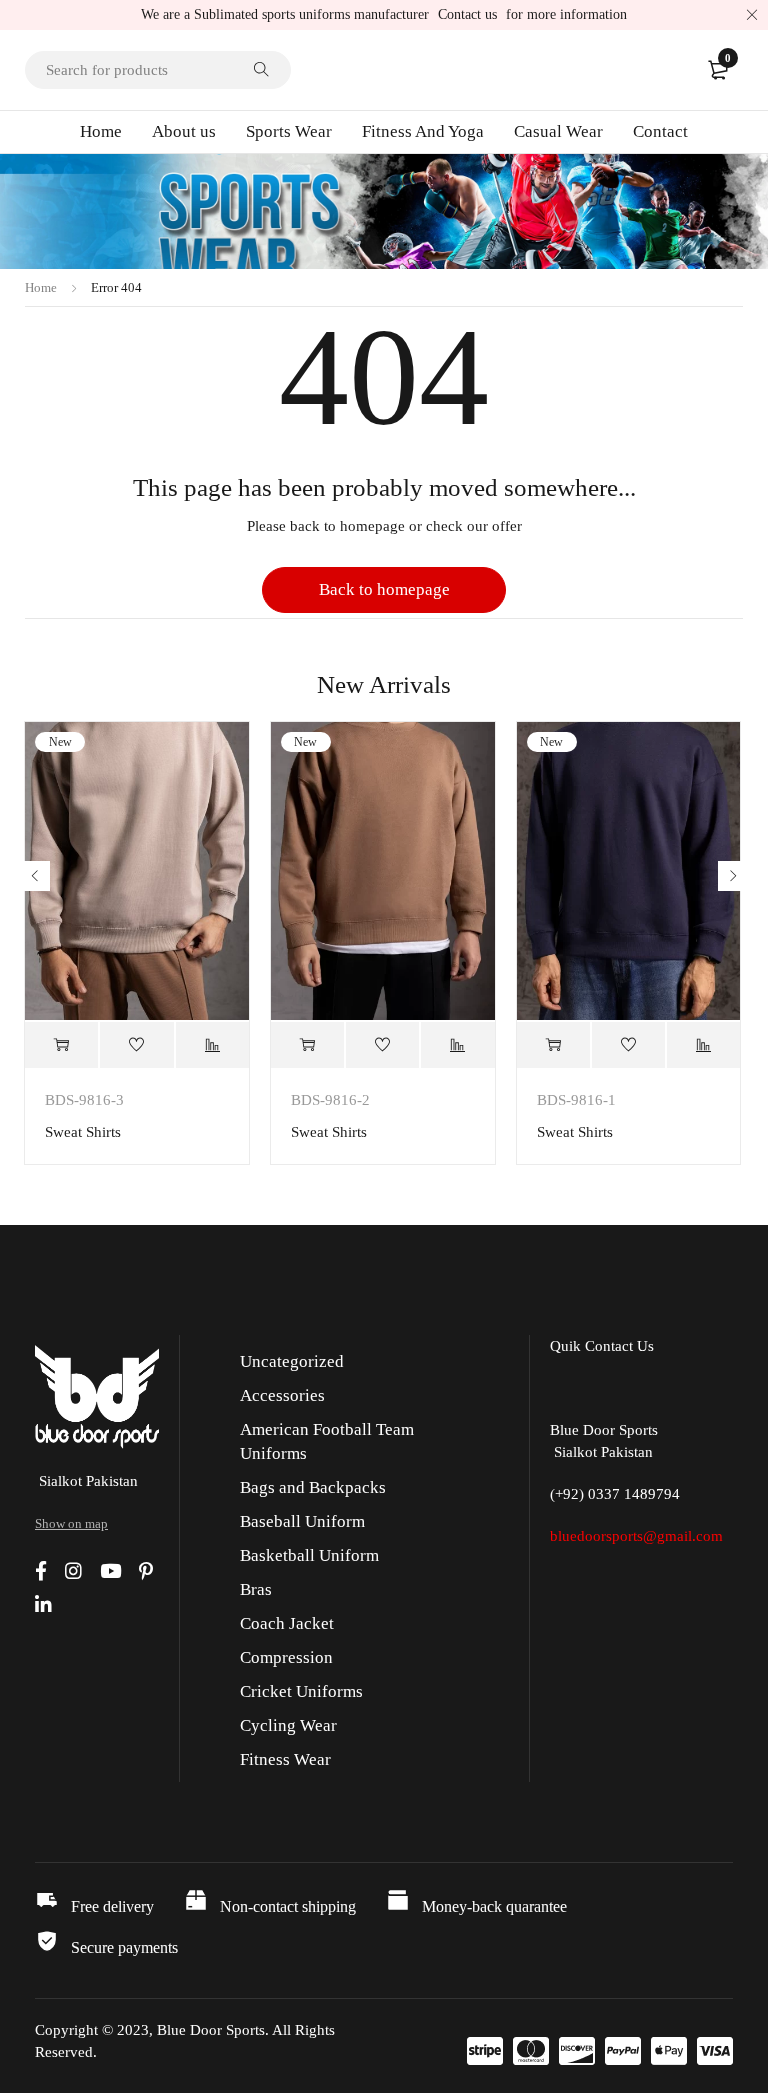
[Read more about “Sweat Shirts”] (61, 1045)
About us (184, 131)
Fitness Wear (285, 1759)
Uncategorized (292, 1361)
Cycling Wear (288, 1725)
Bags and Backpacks (313, 1487)
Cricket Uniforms (301, 1691)
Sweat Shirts (83, 1132)
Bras (256, 1589)
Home (101, 131)
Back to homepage (384, 589)
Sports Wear (289, 131)
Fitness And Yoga (423, 131)
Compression (286, 1657)
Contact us (467, 14)
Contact (660, 131)
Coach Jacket (287, 1623)
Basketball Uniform (309, 1555)
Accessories (282, 1395)
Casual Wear (558, 131)
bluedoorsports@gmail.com (636, 1536)
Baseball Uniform (302, 1521)
